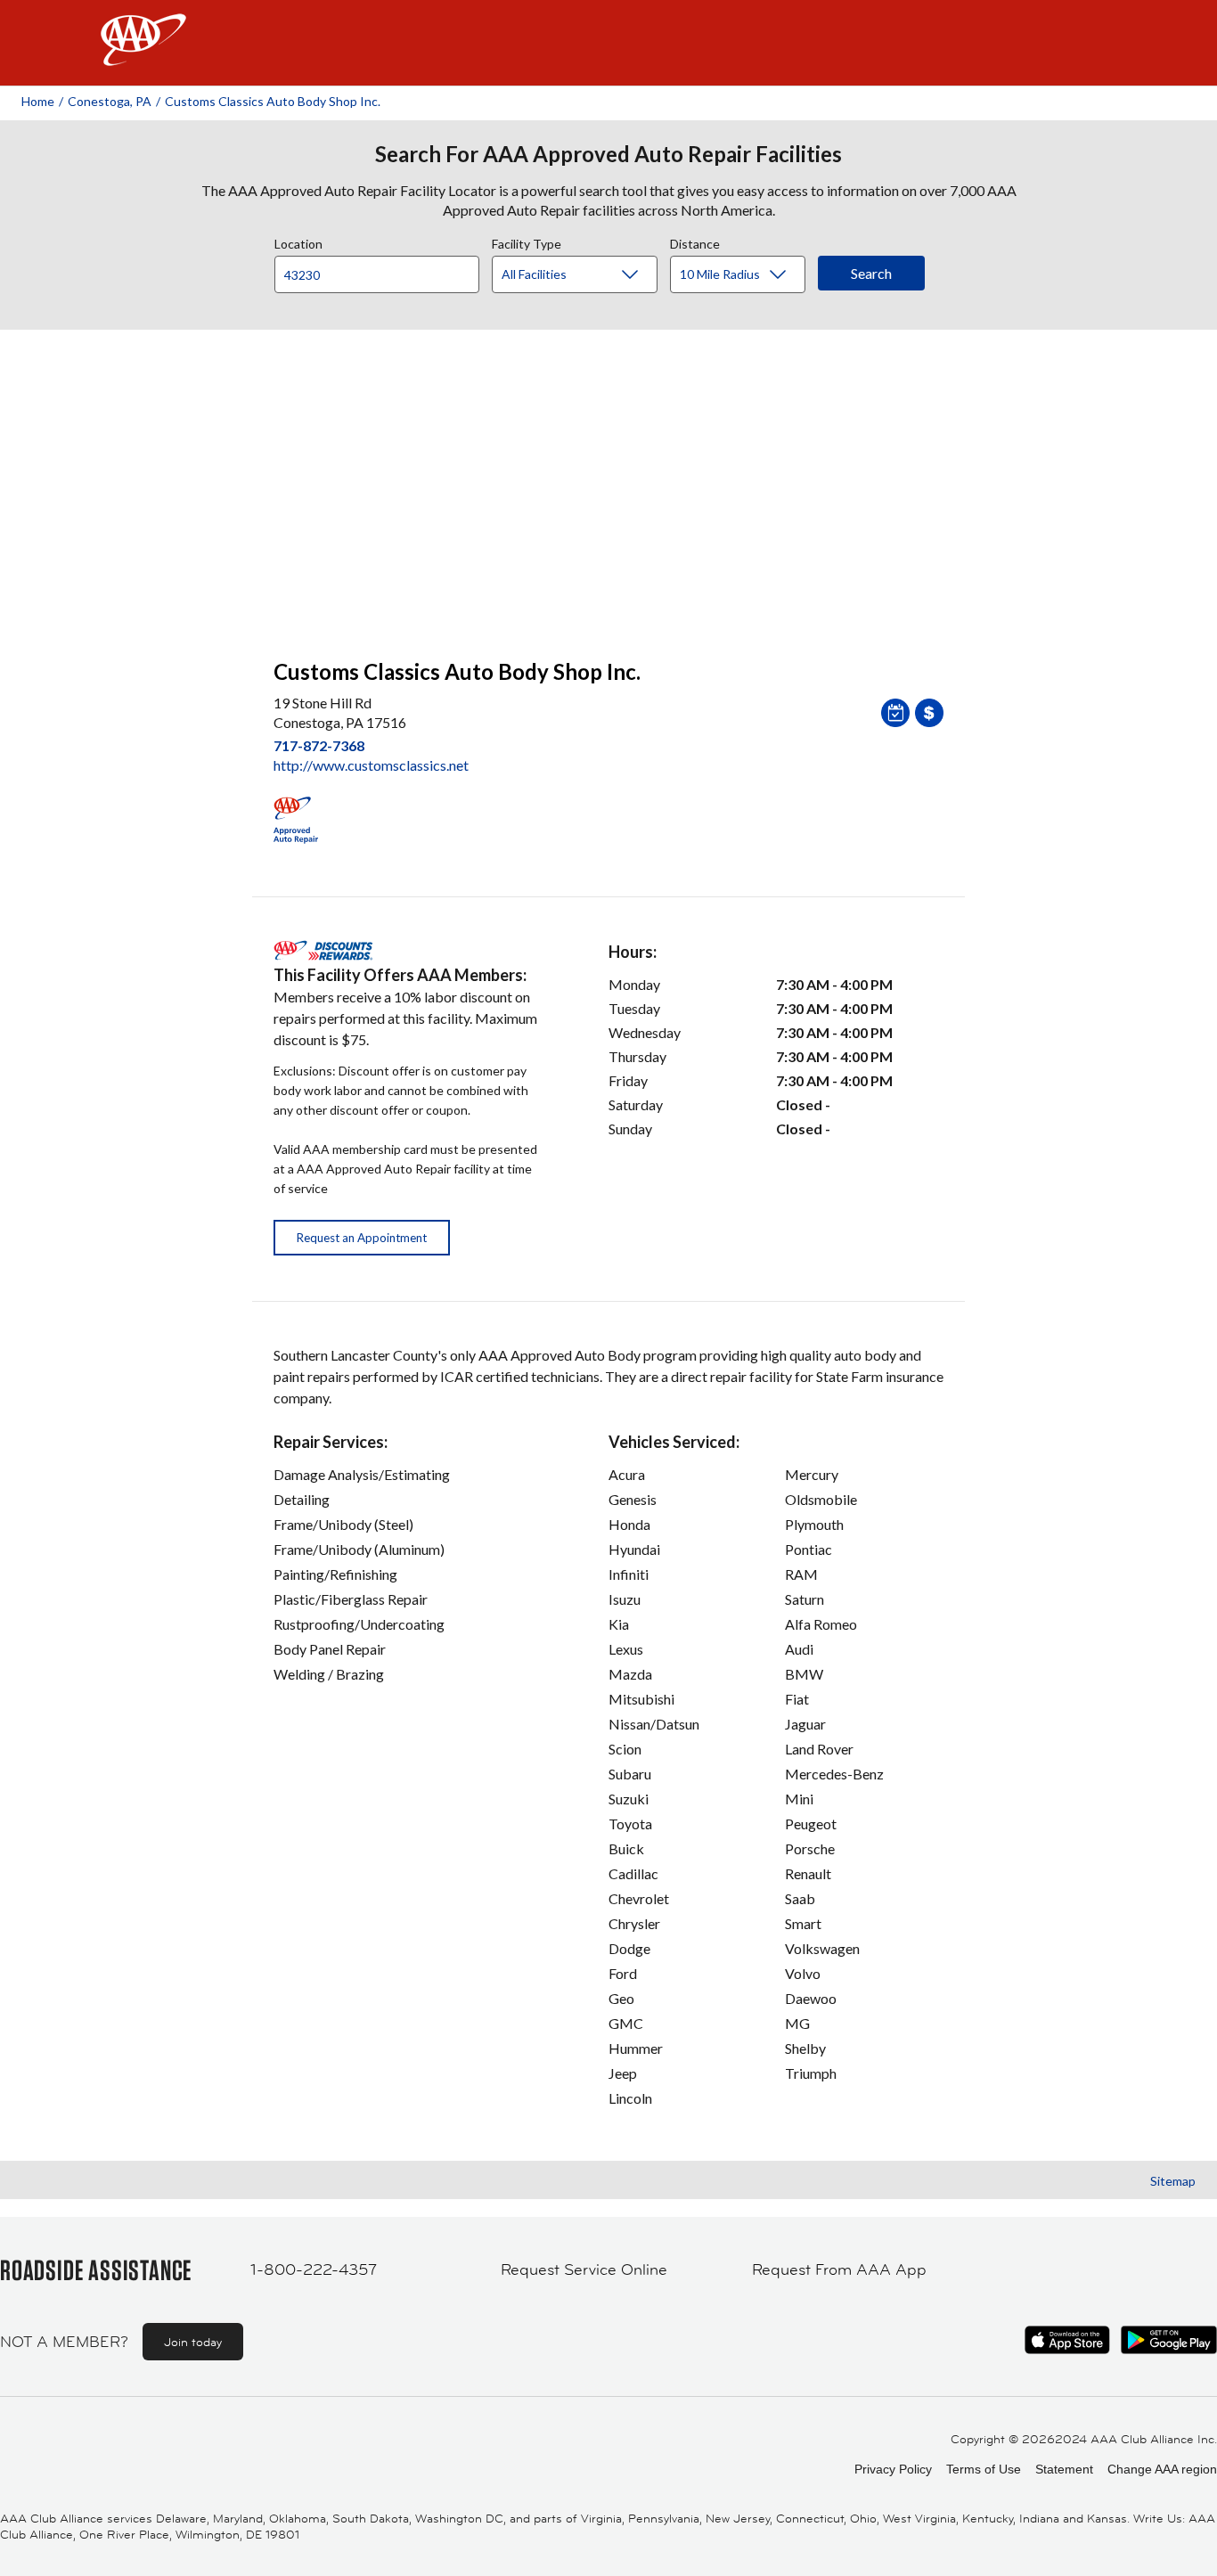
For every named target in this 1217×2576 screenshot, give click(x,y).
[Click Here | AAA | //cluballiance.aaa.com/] (143, 55)
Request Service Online (584, 2269)
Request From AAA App (839, 2269)
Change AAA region (1162, 2469)
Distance (695, 241)
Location (298, 241)
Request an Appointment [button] (362, 1238)
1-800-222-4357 (314, 2269)
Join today (193, 2342)
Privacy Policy (893, 2469)
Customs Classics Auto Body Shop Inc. (273, 101)
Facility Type (527, 241)
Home (38, 101)
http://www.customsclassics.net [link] (371, 765)
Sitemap (1173, 2181)
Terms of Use (984, 2469)
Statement (1064, 2469)
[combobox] (383, 270)
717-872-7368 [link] (319, 745)
